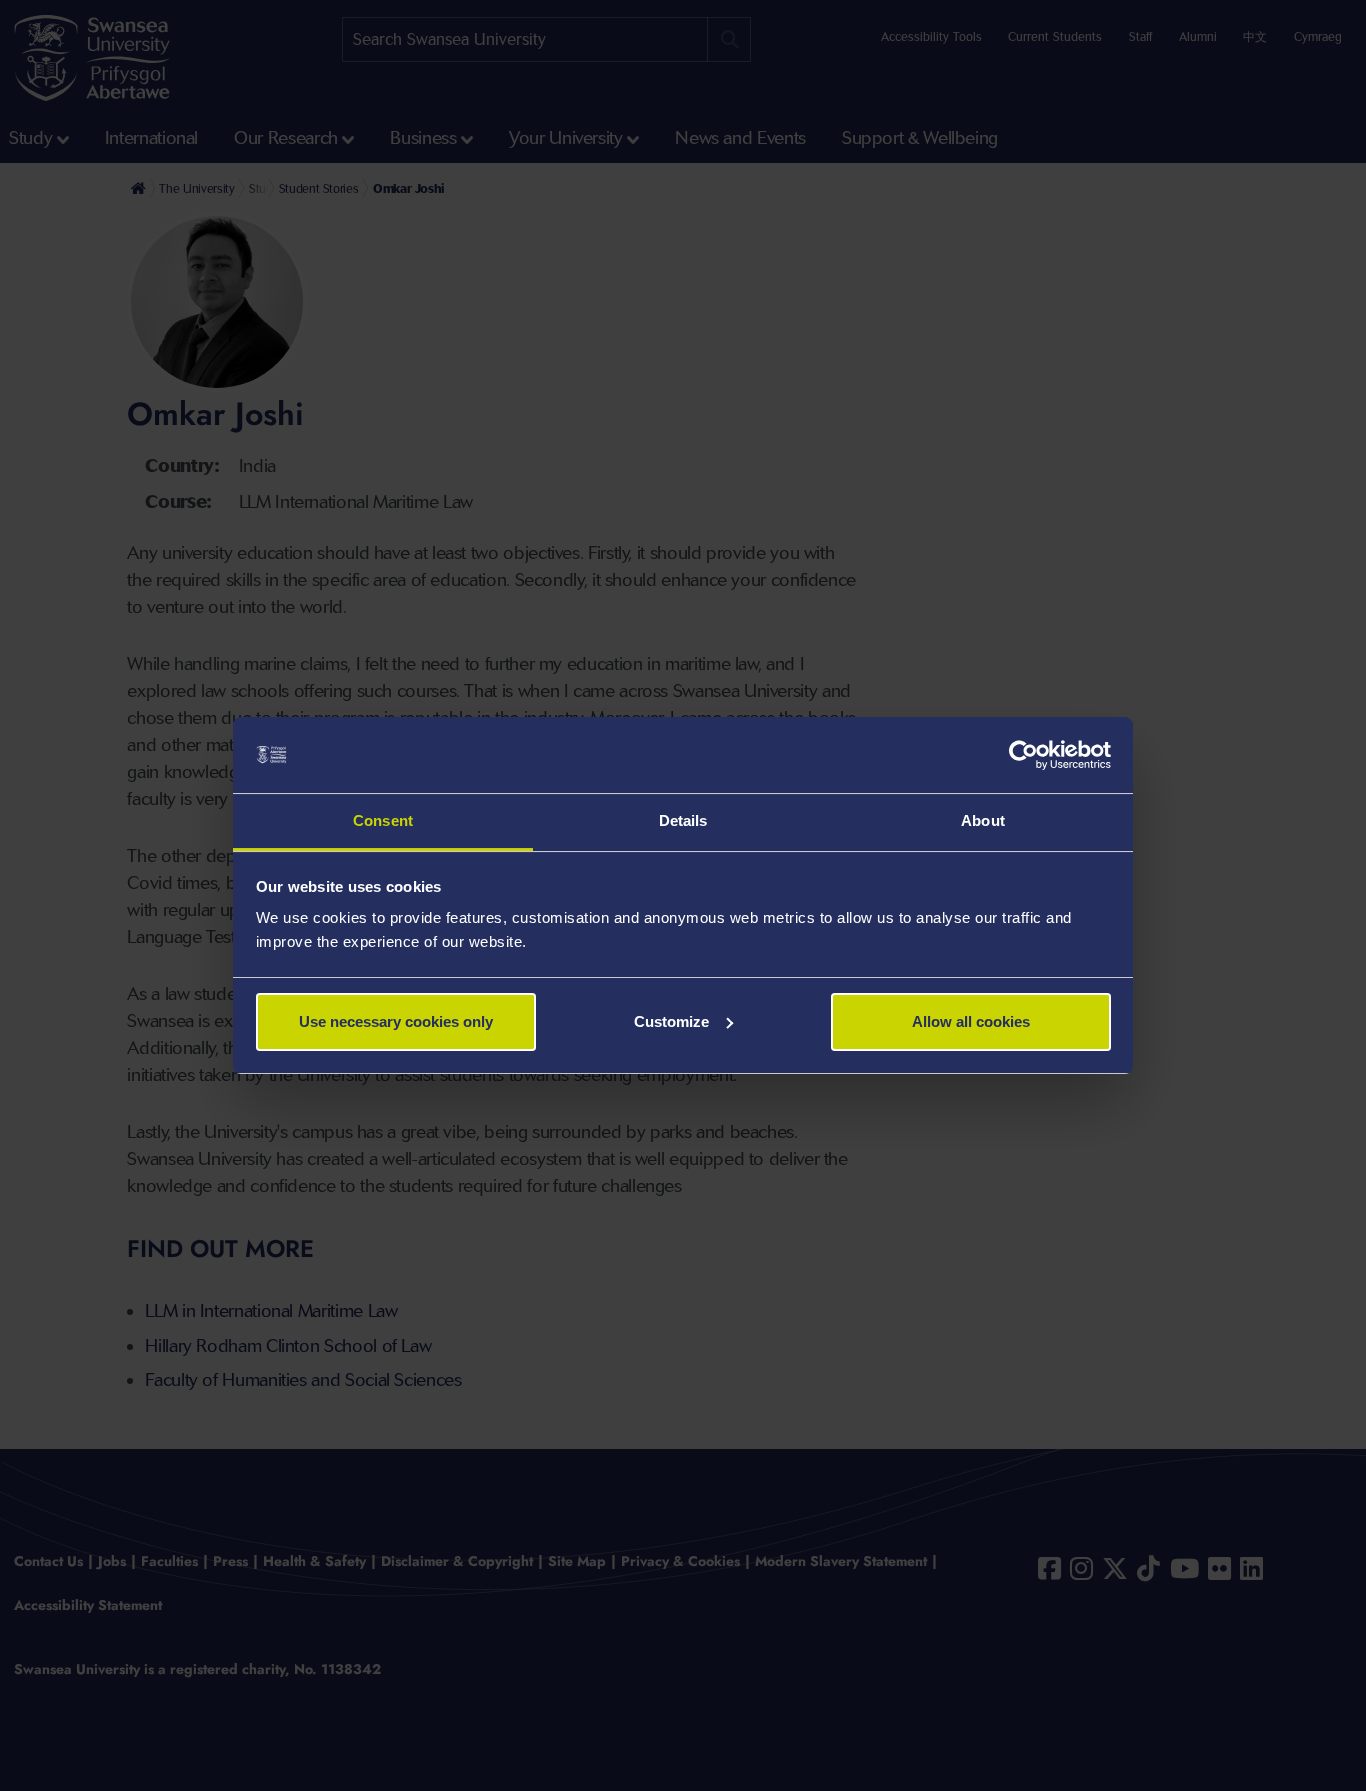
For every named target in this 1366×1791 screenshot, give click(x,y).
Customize (671, 1021)
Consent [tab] (383, 820)
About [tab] (983, 820)
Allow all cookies (971, 1021)
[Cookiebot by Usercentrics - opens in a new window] (1023, 755)
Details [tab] (683, 820)
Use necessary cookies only (396, 1021)
